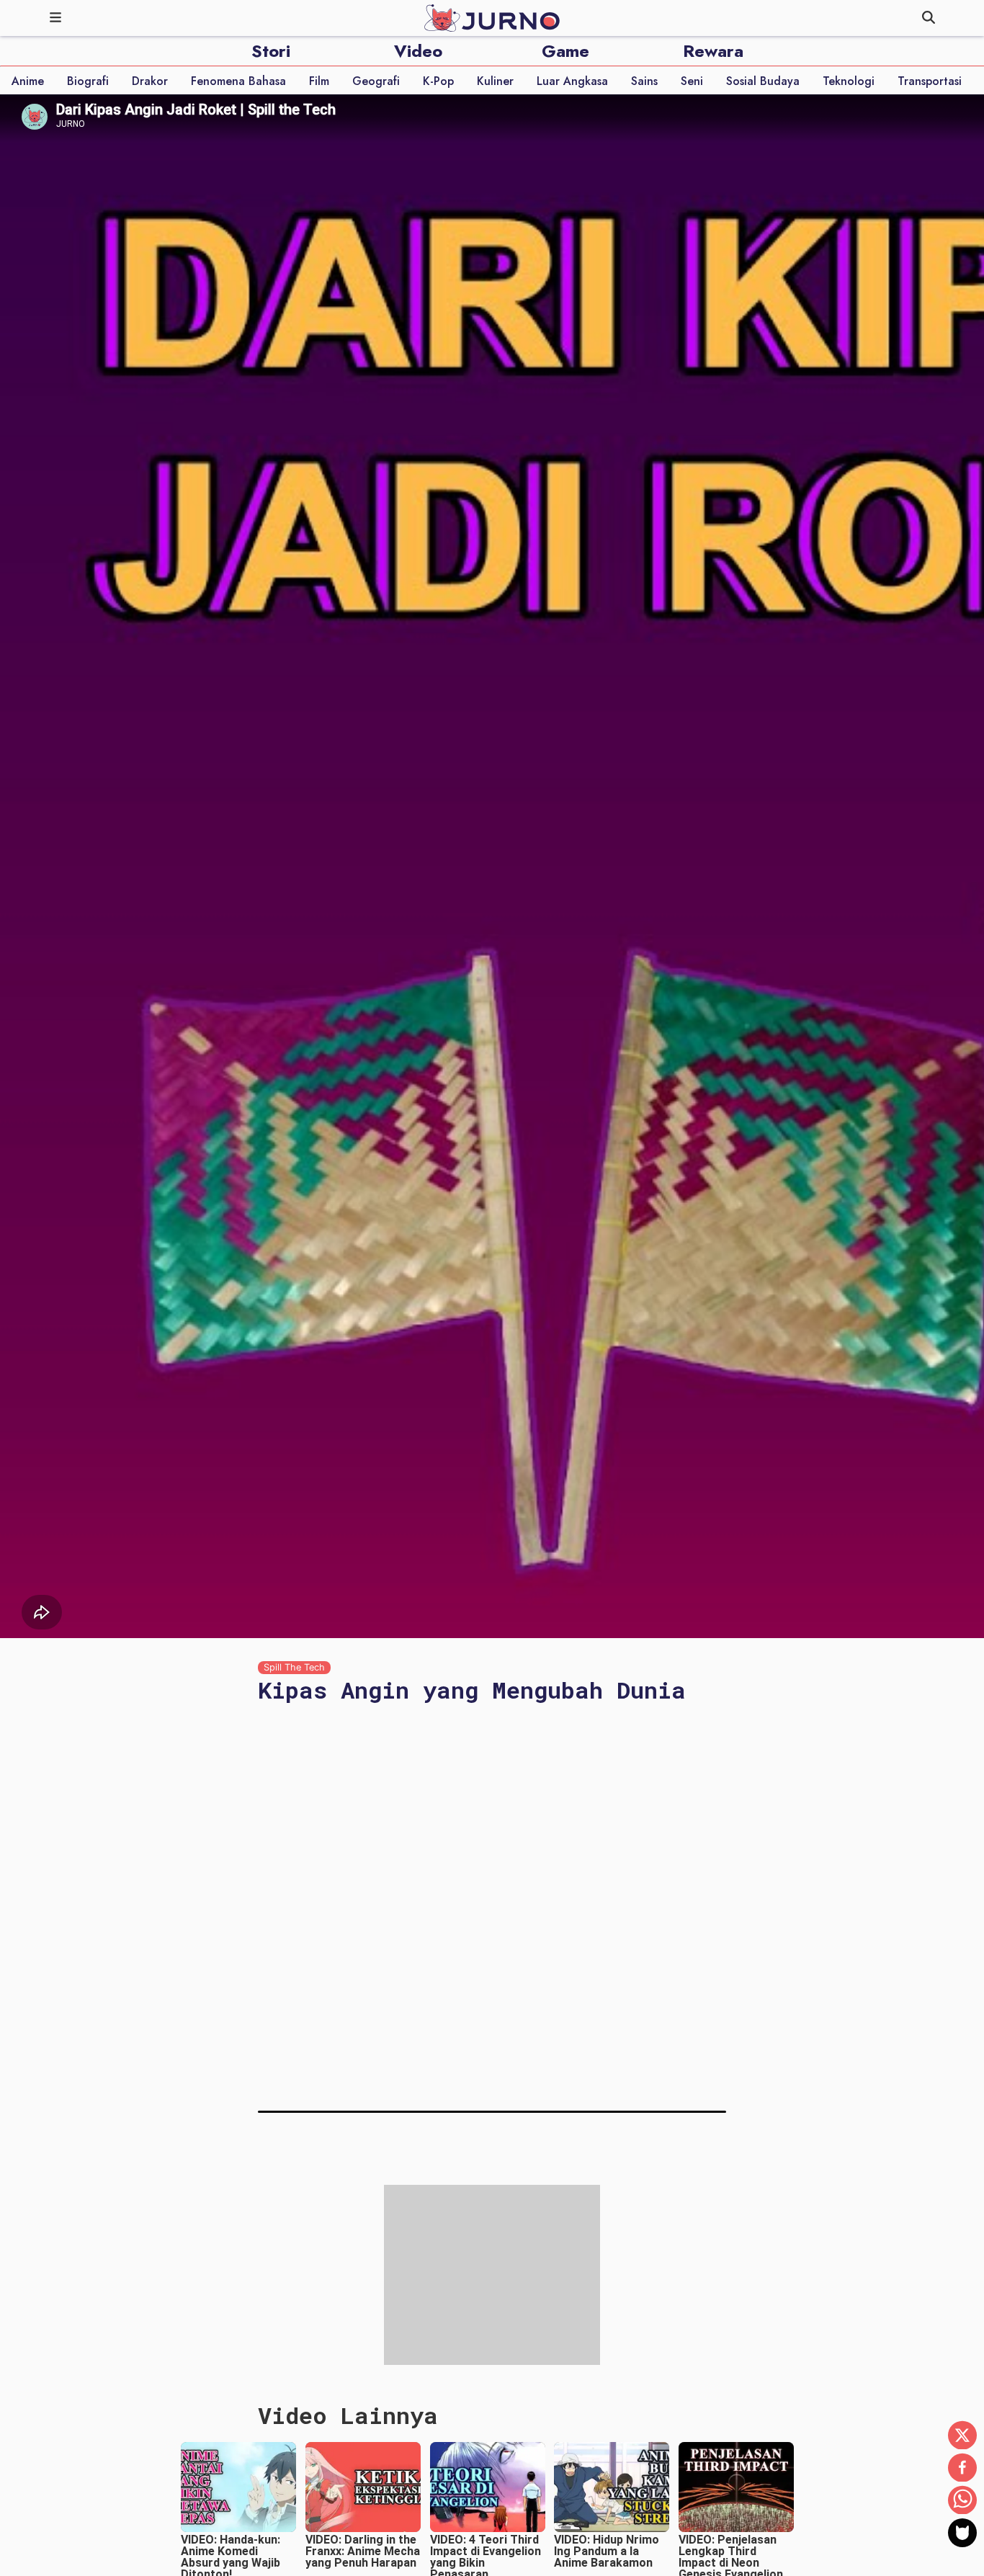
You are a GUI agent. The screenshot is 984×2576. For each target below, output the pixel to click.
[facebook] (962, 2469)
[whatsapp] (962, 2501)
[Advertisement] (492, 2192)
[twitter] (962, 2436)
